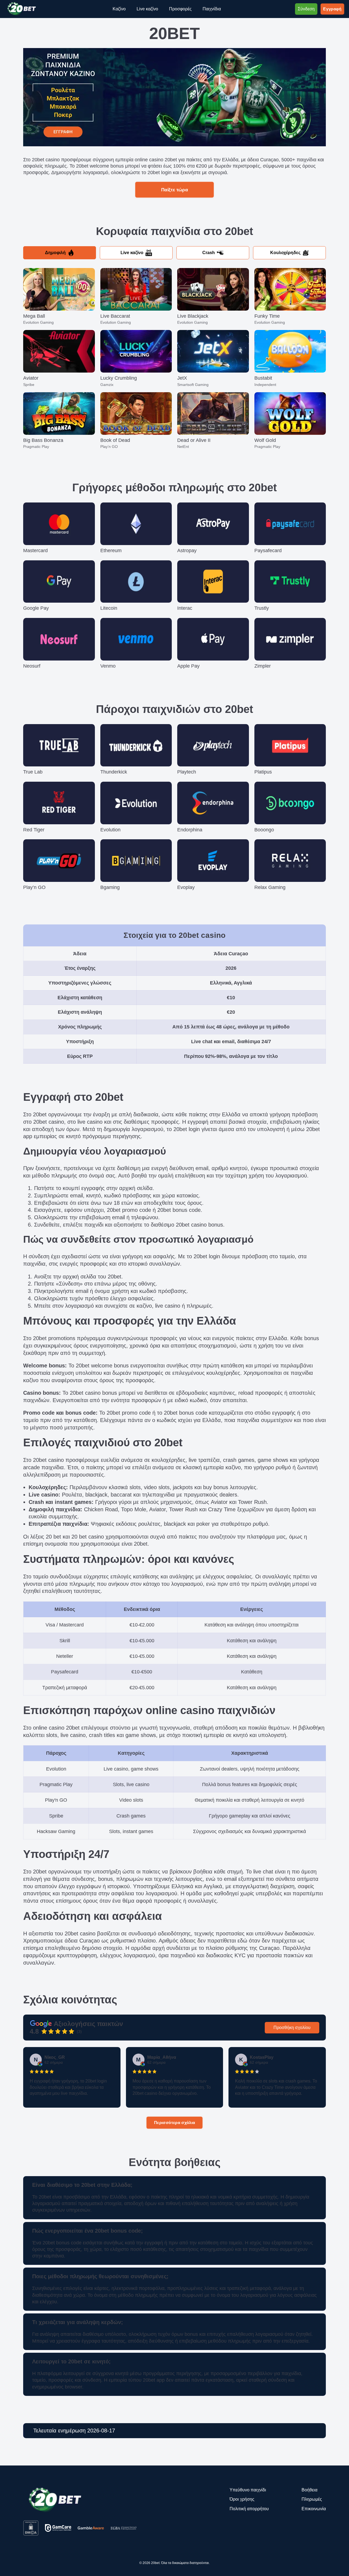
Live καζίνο (132, 253)
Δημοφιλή (55, 253)
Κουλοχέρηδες (285, 253)
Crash (209, 253)
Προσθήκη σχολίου (292, 2028)
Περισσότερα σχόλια (175, 2122)
